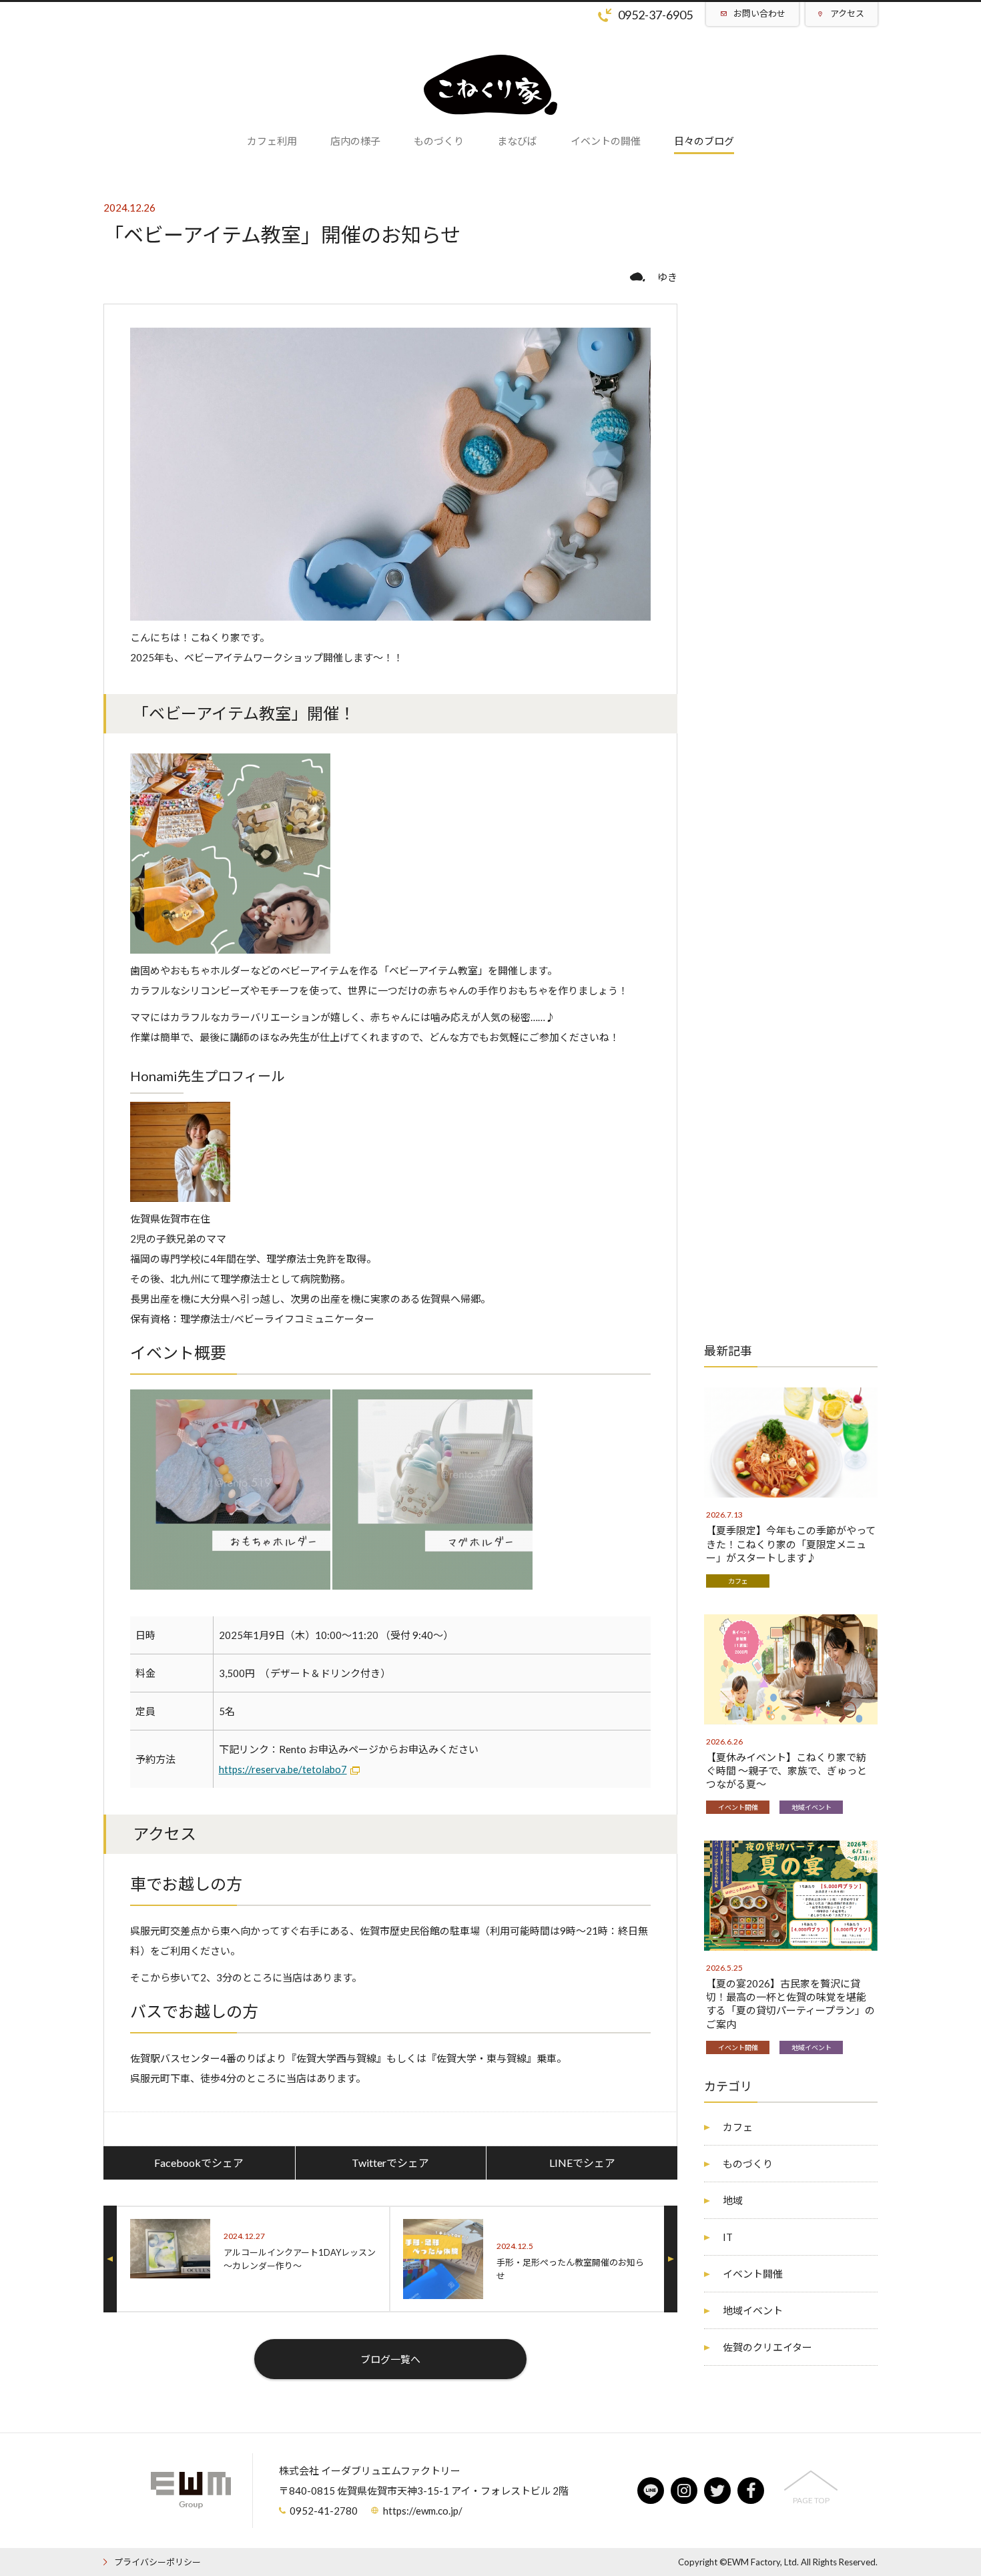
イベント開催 (738, 1807)
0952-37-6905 (655, 15)
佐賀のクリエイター (767, 2347)
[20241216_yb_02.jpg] (230, 944)
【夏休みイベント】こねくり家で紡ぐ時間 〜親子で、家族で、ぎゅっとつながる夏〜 (786, 1770)
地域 (733, 2200)
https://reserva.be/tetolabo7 (283, 1769)
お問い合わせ (759, 13)
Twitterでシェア (390, 2163)
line (651, 2491)
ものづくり (748, 2164)
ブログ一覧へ (390, 2359)
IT (728, 2237)
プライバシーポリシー (157, 2562)
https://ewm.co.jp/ (423, 2511)
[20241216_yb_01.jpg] (230, 1580)
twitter (717, 2491)
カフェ (738, 1581)
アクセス (847, 13)
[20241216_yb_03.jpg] (432, 1580)
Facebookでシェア (199, 2163)
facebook (751, 2491)
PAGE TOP (811, 2500)
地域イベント (811, 1807)
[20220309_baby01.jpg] (180, 1192)
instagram (684, 2491)
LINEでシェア (582, 2163)
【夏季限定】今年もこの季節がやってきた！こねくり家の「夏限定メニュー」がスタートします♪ (791, 1544)
